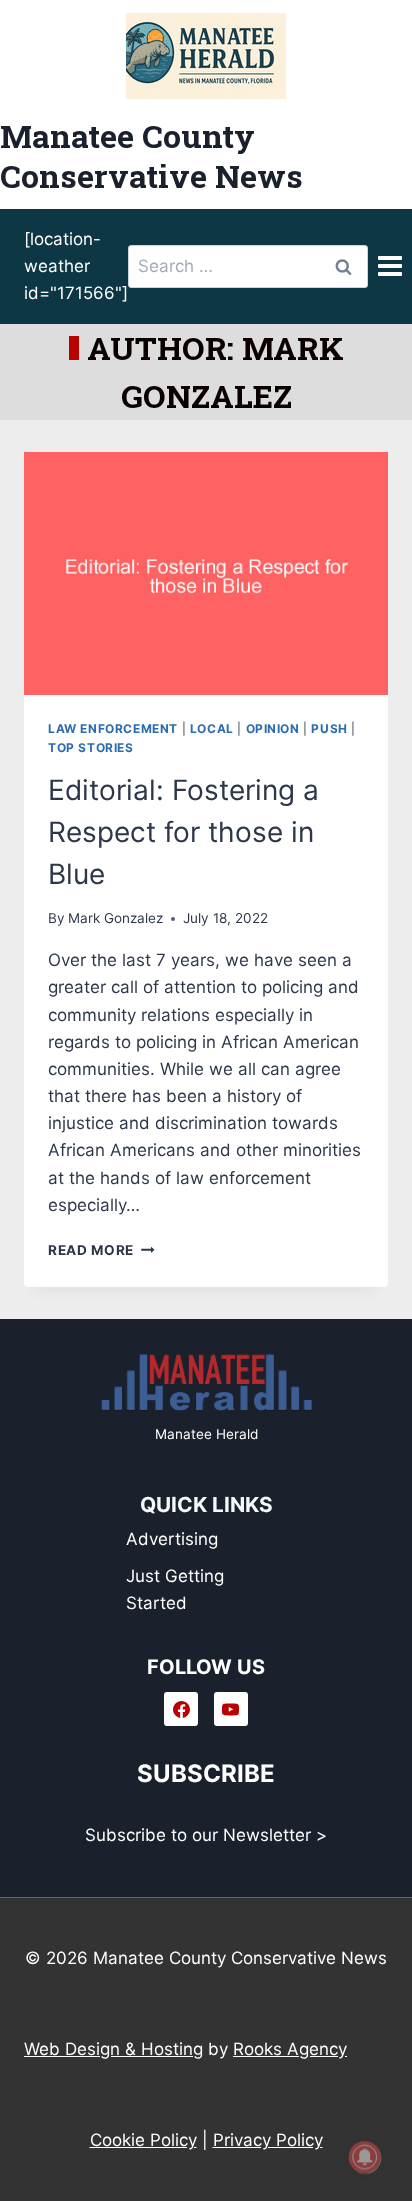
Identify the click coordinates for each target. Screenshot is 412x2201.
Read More (101, 1250)
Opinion (273, 728)
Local (212, 728)
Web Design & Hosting (113, 2049)
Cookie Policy (143, 2140)
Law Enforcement (113, 728)
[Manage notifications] (365, 2157)
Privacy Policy (268, 2140)
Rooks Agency (290, 2049)
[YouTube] (231, 1709)
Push (329, 728)
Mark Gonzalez (115, 918)
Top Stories (91, 747)
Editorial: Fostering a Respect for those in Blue (183, 832)
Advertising (172, 1539)
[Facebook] (181, 1709)
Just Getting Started (175, 1589)
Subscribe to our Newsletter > (206, 1835)
